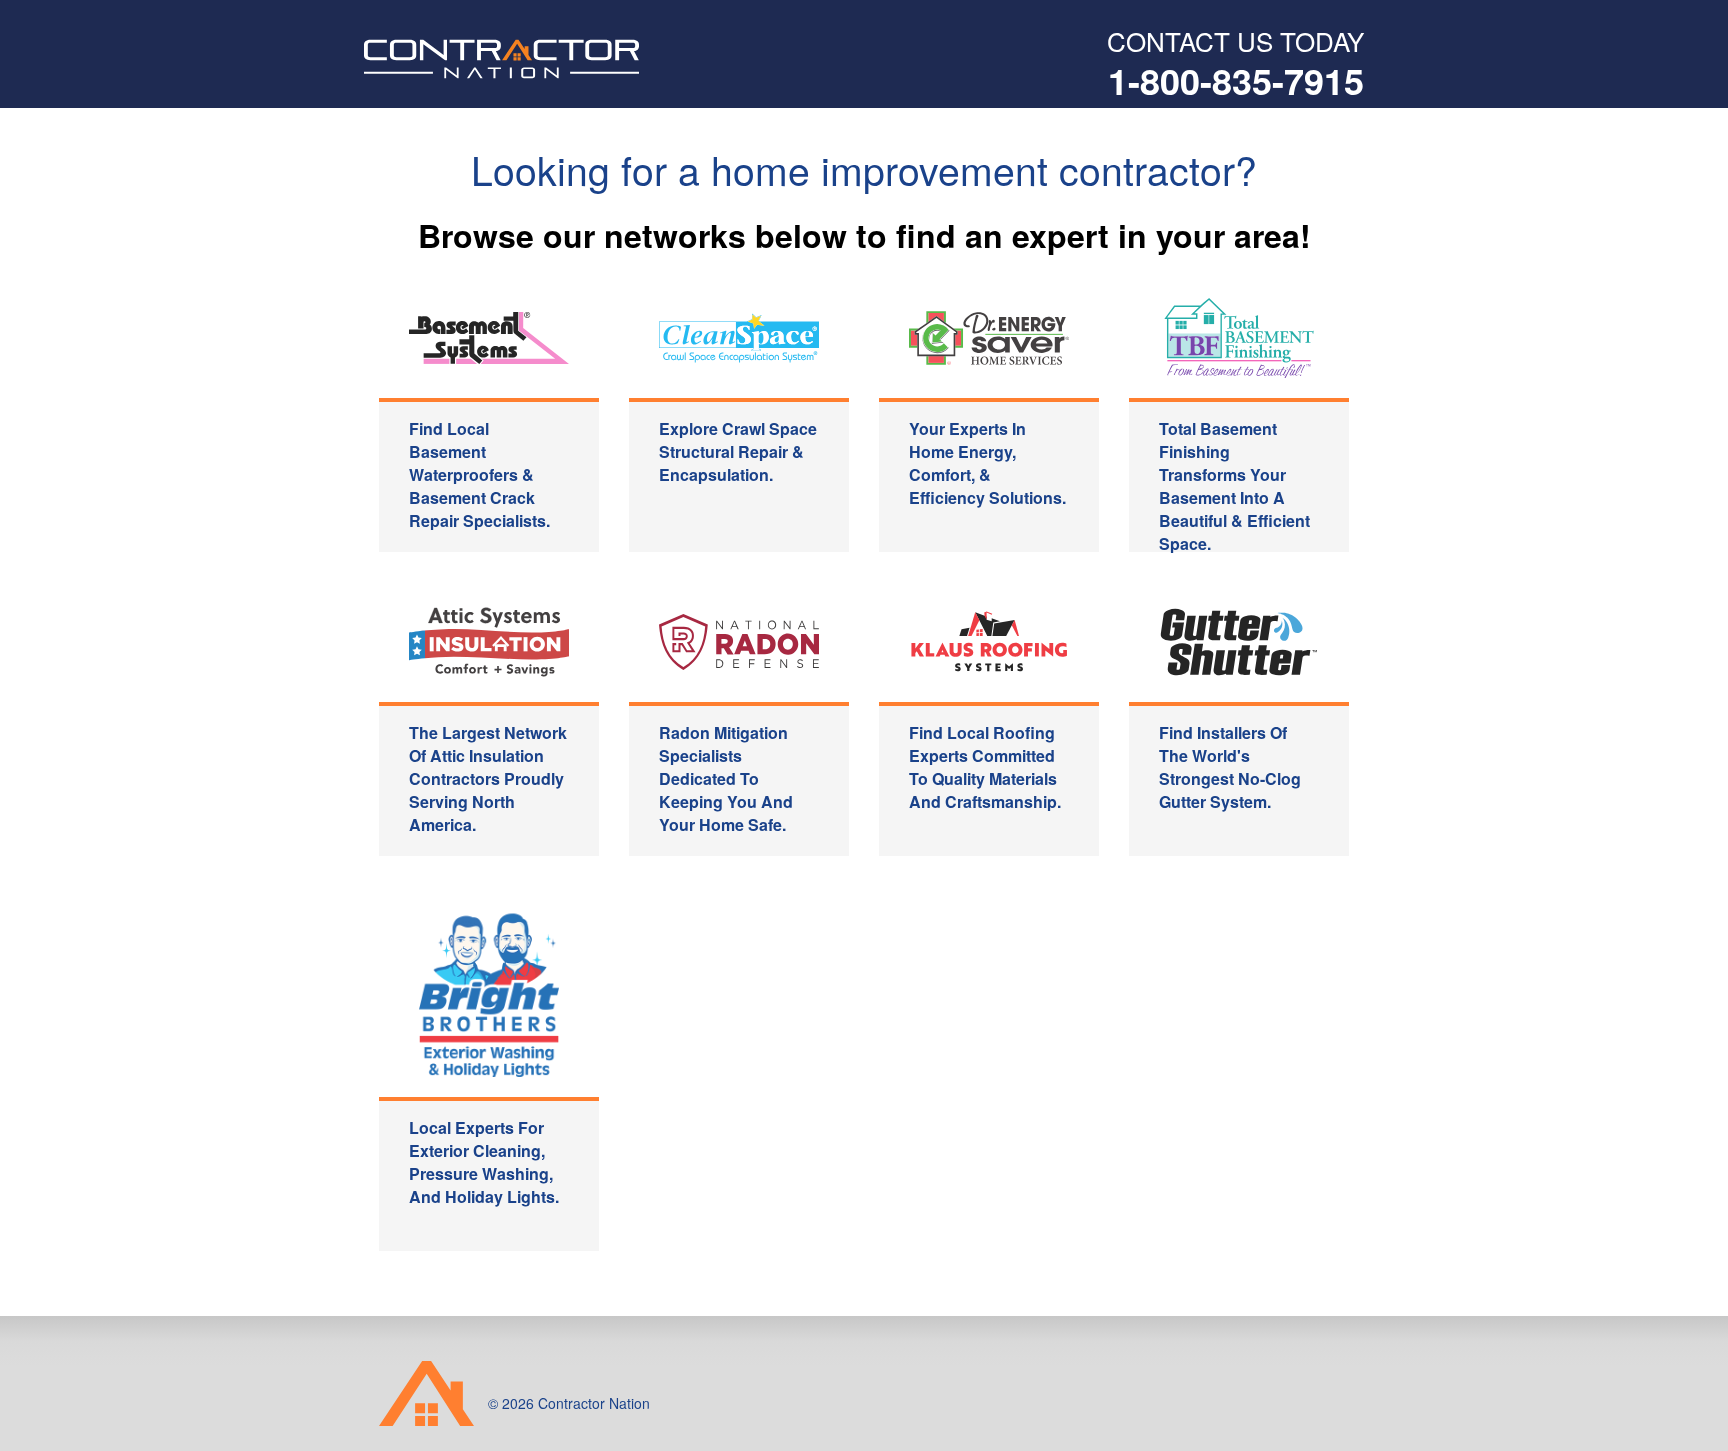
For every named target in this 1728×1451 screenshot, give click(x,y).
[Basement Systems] (489, 338)
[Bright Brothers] (489, 991)
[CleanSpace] (739, 338)
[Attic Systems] (489, 642)
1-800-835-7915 (1236, 80)
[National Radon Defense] (739, 642)
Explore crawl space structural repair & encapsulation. (738, 451)
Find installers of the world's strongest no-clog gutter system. (1230, 767)
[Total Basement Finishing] (1239, 338)
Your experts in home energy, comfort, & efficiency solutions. (987, 463)
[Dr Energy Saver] (989, 338)
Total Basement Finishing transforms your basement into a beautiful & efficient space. (1234, 484)
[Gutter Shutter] (1239, 642)
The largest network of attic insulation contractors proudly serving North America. (488, 778)
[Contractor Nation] (572, 59)
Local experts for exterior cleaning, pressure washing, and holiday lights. (484, 1162)
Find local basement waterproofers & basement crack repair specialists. (479, 474)
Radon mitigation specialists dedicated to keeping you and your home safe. (726, 778)
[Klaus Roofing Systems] (989, 642)
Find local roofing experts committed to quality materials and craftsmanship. (985, 767)
